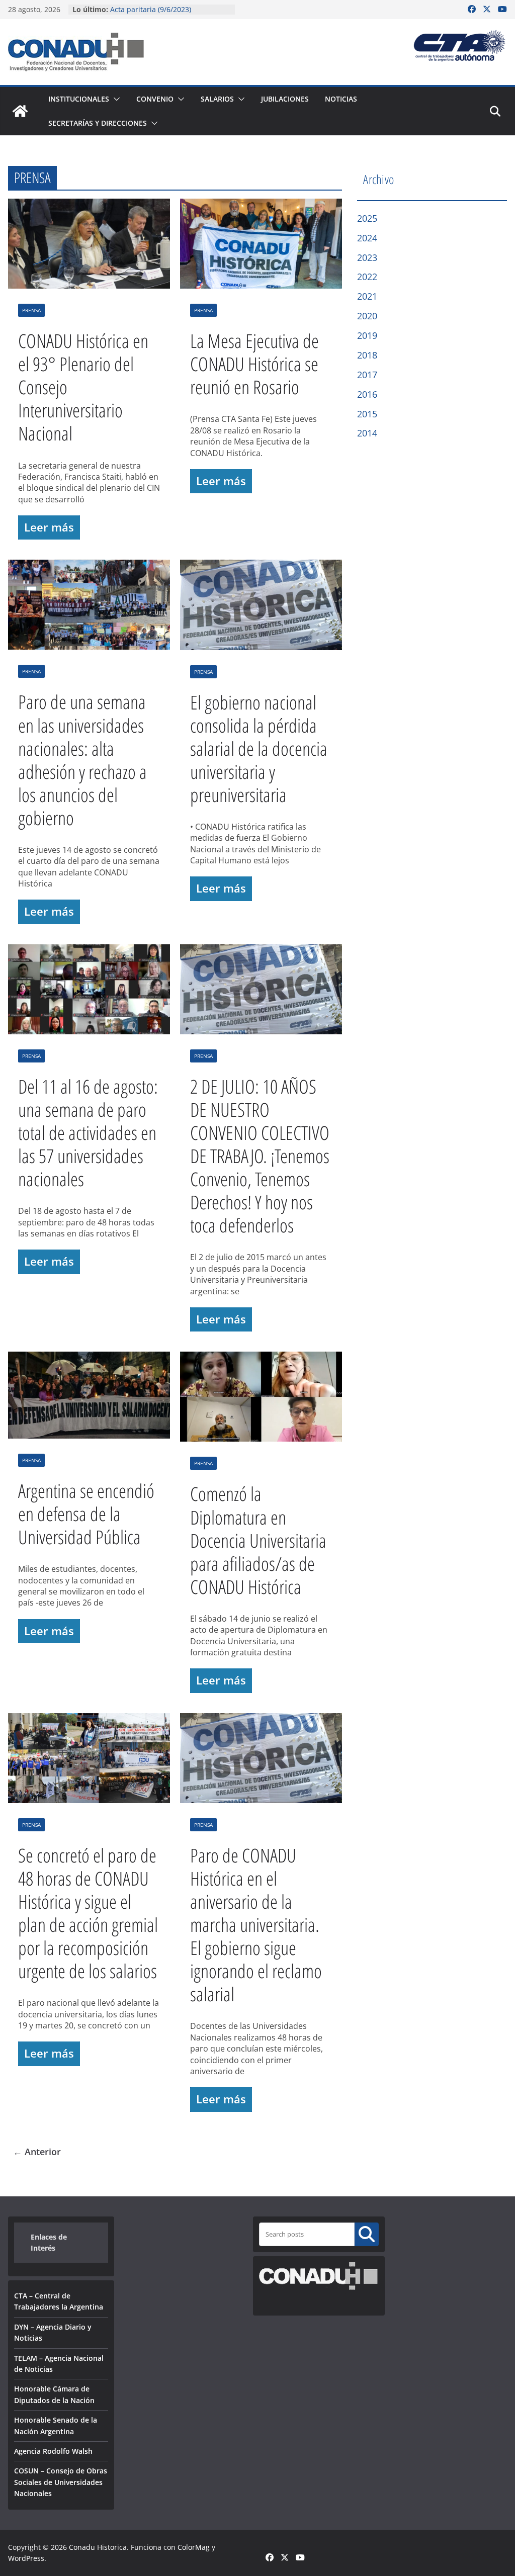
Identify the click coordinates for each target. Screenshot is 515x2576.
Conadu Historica (98, 2547)
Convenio (155, 99)
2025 (367, 218)
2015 (367, 414)
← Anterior (37, 2152)
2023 (367, 257)
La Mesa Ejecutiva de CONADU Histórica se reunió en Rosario (254, 364)
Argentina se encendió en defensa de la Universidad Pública (86, 1514)
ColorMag (194, 2547)
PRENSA (31, 310)
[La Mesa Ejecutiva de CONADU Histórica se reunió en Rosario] (261, 246)
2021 (367, 296)
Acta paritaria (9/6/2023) (151, 9)
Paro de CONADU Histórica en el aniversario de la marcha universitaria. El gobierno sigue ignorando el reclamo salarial (256, 1924)
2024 (367, 238)
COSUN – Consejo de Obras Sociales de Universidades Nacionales (61, 2482)
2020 (367, 316)
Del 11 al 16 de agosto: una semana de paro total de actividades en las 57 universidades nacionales (88, 1132)
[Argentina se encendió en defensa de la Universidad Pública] (89, 1398)
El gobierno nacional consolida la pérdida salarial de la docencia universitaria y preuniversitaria (259, 748)
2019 (367, 335)
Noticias (341, 99)
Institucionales (79, 99)
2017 (367, 375)
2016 (367, 394)
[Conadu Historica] (20, 111)
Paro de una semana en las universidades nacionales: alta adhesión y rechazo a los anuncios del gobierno (82, 759)
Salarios (217, 99)
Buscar (367, 2234)
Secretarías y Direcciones (98, 123)
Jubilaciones (285, 99)
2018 (367, 355)
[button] (115, 99)
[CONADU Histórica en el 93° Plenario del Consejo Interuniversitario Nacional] (89, 246)
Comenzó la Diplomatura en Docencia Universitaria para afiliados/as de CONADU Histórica (258, 1540)
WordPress (26, 2558)
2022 (367, 277)
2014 (367, 433)
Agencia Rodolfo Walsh (53, 2451)
